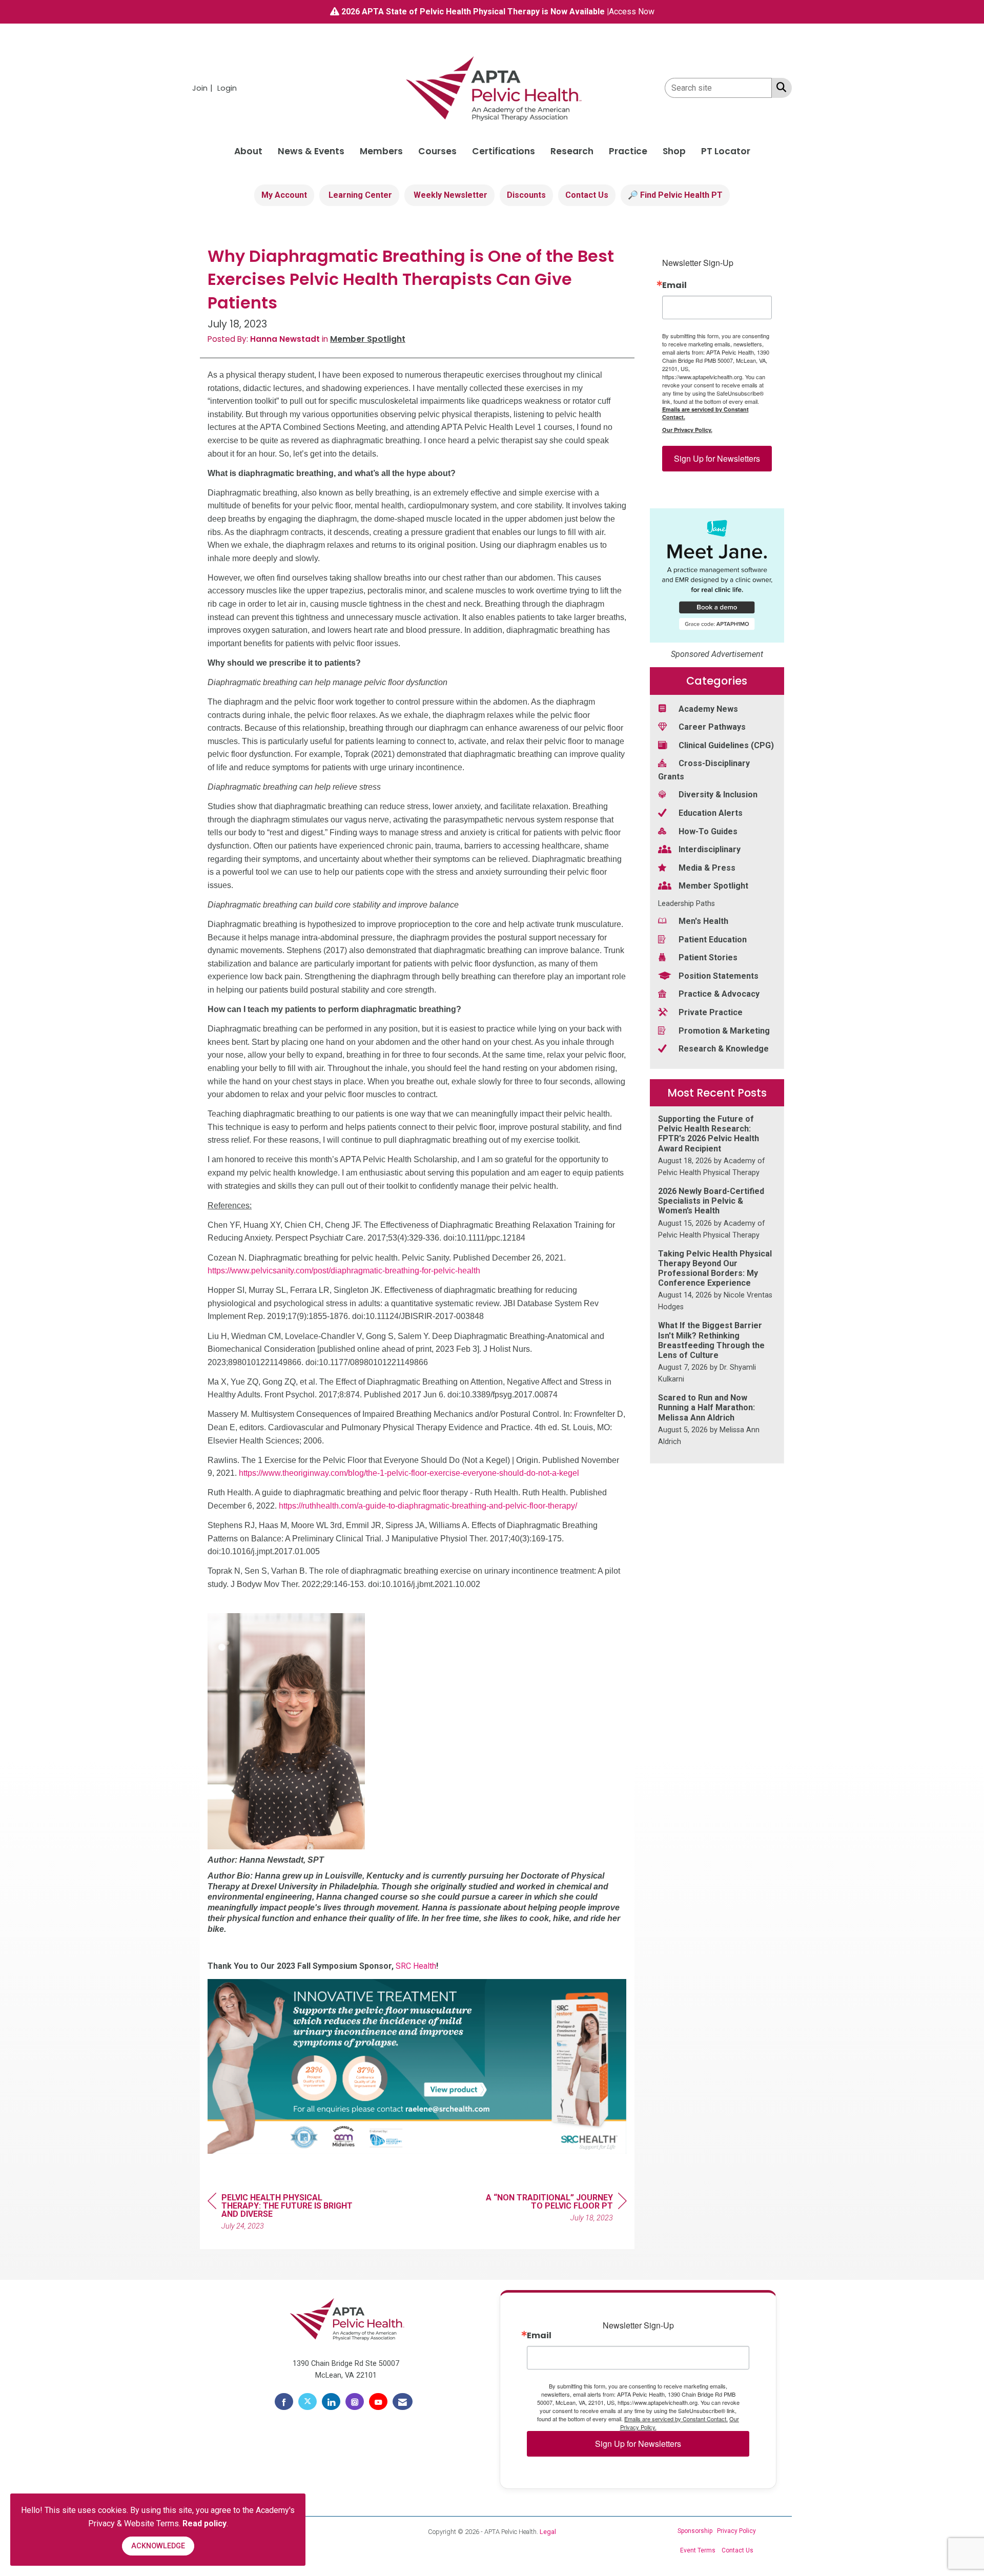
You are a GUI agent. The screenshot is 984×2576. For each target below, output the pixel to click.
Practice (628, 151)
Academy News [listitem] (708, 709)
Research (572, 151)
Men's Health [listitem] (703, 921)
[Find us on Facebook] (284, 2402)
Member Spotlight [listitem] (713, 886)
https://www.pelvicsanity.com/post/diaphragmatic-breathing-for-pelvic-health (344, 1271)
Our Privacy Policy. (687, 430)
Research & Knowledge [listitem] (724, 1049)
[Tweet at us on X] (307, 2402)
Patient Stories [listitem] (708, 957)
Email (674, 285)
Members (381, 151)
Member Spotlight (368, 339)
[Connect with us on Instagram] (355, 2402)
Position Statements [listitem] (719, 976)
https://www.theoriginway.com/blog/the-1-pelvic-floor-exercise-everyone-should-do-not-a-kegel (409, 1473)
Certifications (504, 151)
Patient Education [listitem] (713, 940)
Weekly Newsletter (449, 195)
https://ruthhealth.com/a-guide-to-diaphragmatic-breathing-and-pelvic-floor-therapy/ (428, 1506)
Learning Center (359, 195)
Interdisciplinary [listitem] (710, 849)
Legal (548, 2532)
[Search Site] (779, 87)
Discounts (526, 195)
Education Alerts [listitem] (711, 813)
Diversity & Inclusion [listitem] (718, 795)
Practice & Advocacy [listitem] (719, 994)
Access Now (632, 12)
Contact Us (587, 195)
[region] (550, 2209)
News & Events (311, 151)
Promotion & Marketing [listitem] (724, 1031)
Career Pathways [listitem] (712, 727)
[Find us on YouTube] (378, 2402)
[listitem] (204, 88)
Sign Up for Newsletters (717, 458)
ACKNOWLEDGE (158, 2546)
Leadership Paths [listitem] (686, 904)
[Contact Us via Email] (403, 2402)
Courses (437, 151)
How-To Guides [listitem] (708, 831)
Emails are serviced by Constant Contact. (705, 413)
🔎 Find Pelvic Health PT (675, 195)
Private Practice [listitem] (711, 1012)
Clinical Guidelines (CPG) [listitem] (726, 745)
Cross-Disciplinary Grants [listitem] (704, 770)
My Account (284, 195)
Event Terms (698, 2550)
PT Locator (726, 151)
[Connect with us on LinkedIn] (331, 2402)
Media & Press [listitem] (707, 868)
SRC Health (416, 1966)
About (248, 151)
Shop (674, 151)
